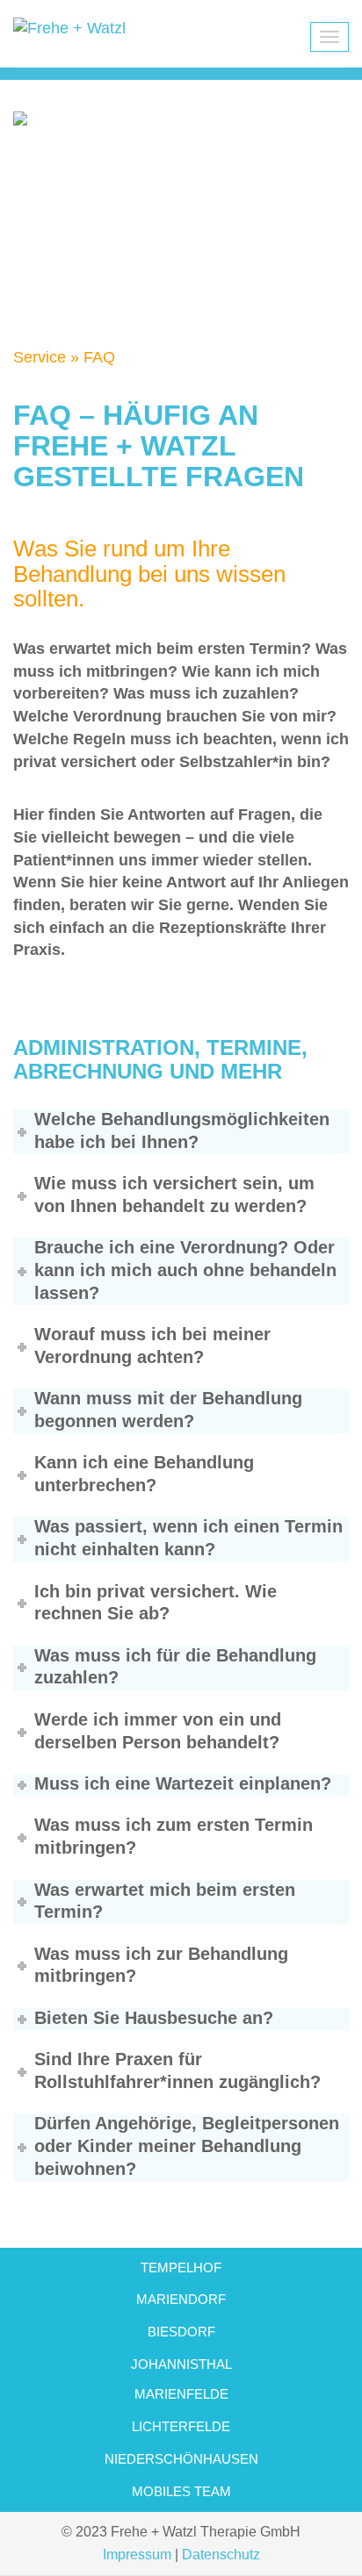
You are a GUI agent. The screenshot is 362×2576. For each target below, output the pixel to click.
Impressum (137, 2554)
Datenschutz (221, 2554)
